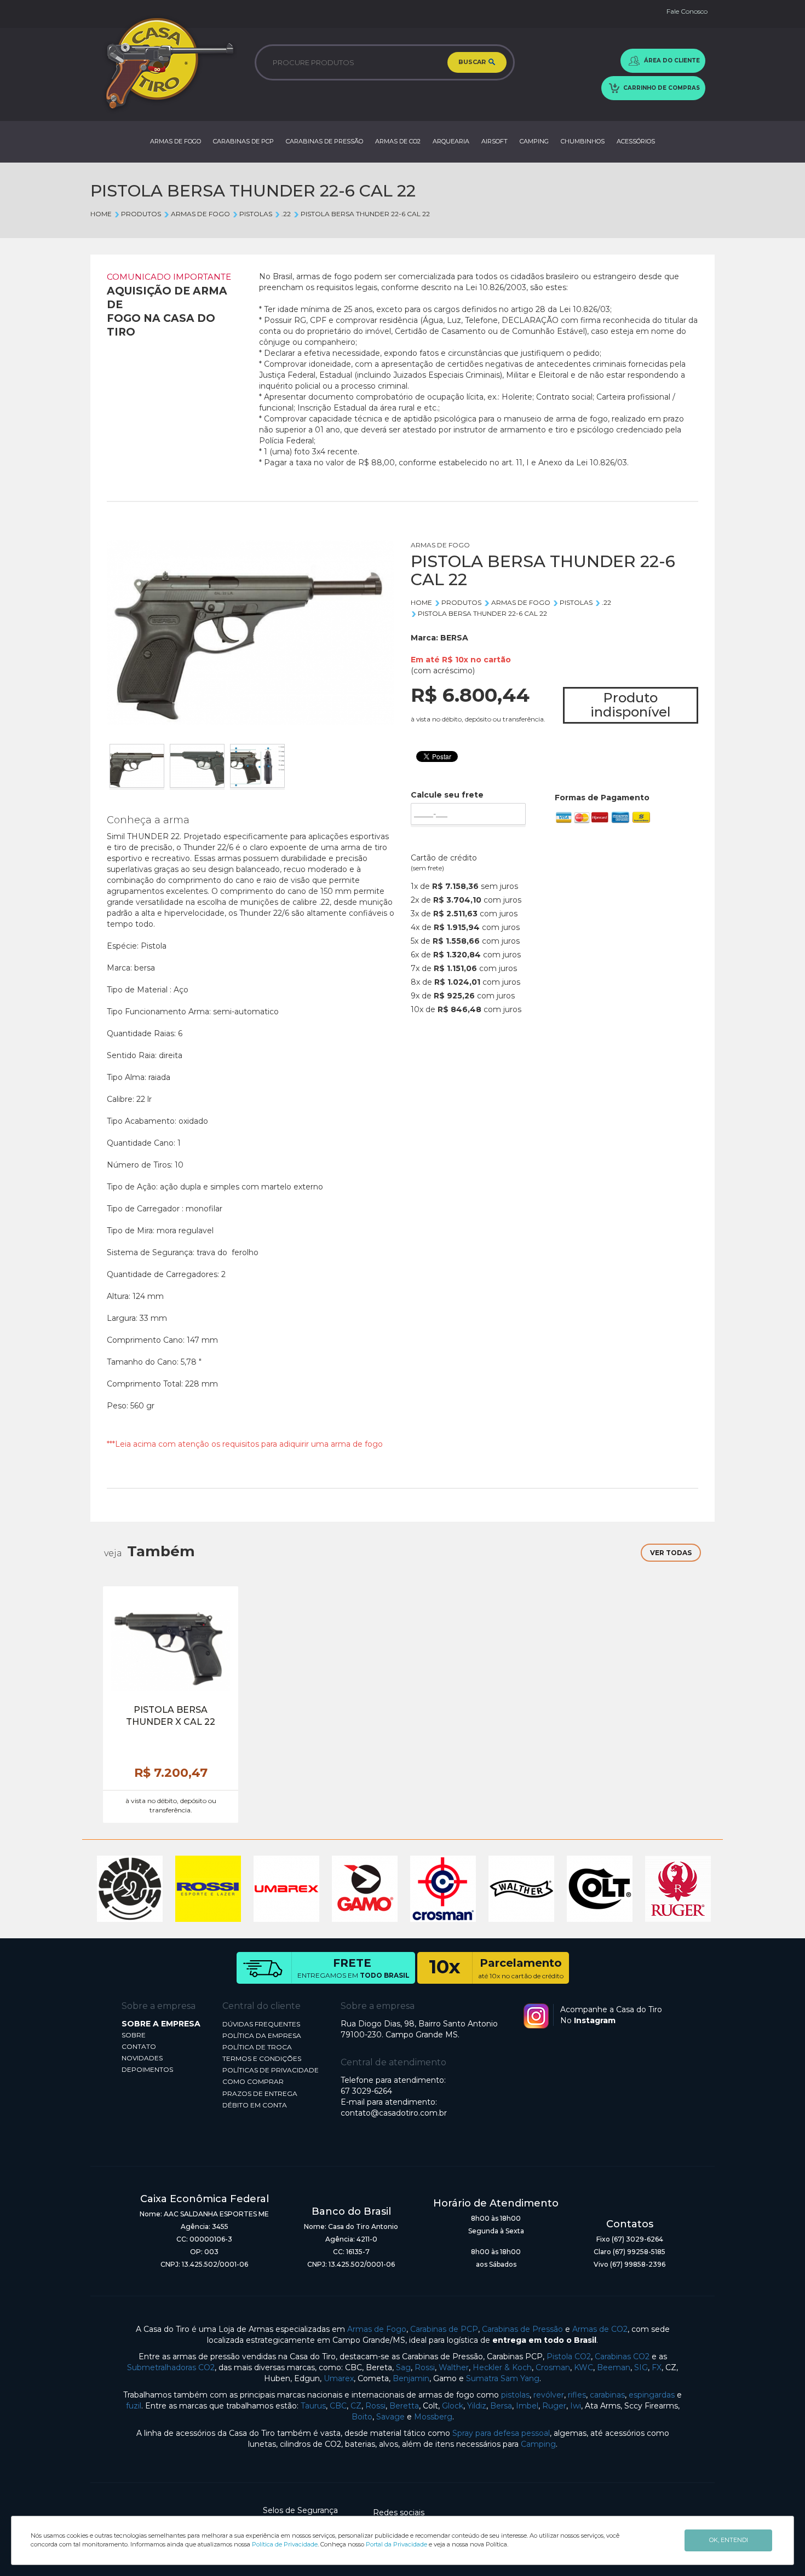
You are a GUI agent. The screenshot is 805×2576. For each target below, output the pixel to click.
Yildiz (477, 2406)
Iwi (576, 2406)
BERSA (454, 638)
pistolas (515, 2395)
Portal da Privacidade (396, 2544)
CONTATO (139, 2046)
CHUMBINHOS (583, 141)
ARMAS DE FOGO (176, 141)
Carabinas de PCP (444, 2329)
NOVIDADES (142, 2058)
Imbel (527, 2406)
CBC (338, 2406)
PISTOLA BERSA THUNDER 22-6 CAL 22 (365, 214)
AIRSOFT (495, 141)
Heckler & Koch (502, 2367)
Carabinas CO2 (622, 2356)
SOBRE (134, 2035)
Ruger (554, 2406)
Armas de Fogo (377, 2329)
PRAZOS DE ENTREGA (260, 2093)
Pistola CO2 (569, 2356)
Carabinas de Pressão (522, 2329)
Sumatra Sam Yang (503, 2378)
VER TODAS (671, 1553)
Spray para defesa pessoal (501, 2433)
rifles (577, 2395)
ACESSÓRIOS (636, 141)
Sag (403, 2367)
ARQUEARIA (451, 141)
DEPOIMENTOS (147, 2069)
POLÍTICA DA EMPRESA (262, 2035)
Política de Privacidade (285, 2544)
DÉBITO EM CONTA (255, 2105)
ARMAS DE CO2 (398, 141)
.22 (286, 214)
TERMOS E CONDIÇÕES (262, 2058)
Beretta (404, 2406)
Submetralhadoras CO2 (171, 2367)
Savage (390, 2417)
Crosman (553, 2367)
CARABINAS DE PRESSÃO (324, 141)
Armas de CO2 (600, 2329)
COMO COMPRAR (253, 2081)
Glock (453, 2406)
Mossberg (433, 2417)
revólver (549, 2395)
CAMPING (534, 141)
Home (101, 214)
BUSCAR (473, 62)
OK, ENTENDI (729, 2540)
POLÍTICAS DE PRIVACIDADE (271, 2070)
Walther (454, 2367)
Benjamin (411, 2378)
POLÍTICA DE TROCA (257, 2047)
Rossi (425, 2367)
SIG (641, 2367)
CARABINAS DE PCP (243, 141)
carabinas (607, 2395)
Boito (362, 2417)
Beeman (614, 2367)
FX (657, 2367)
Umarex (339, 2378)
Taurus (313, 2406)
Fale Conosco (687, 11)
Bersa (501, 2406)
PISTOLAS (256, 214)
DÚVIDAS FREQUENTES (261, 2024)
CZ (356, 2406)
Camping (538, 2444)
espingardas (652, 2395)
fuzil (134, 2406)
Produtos (141, 214)
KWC (583, 2367)
